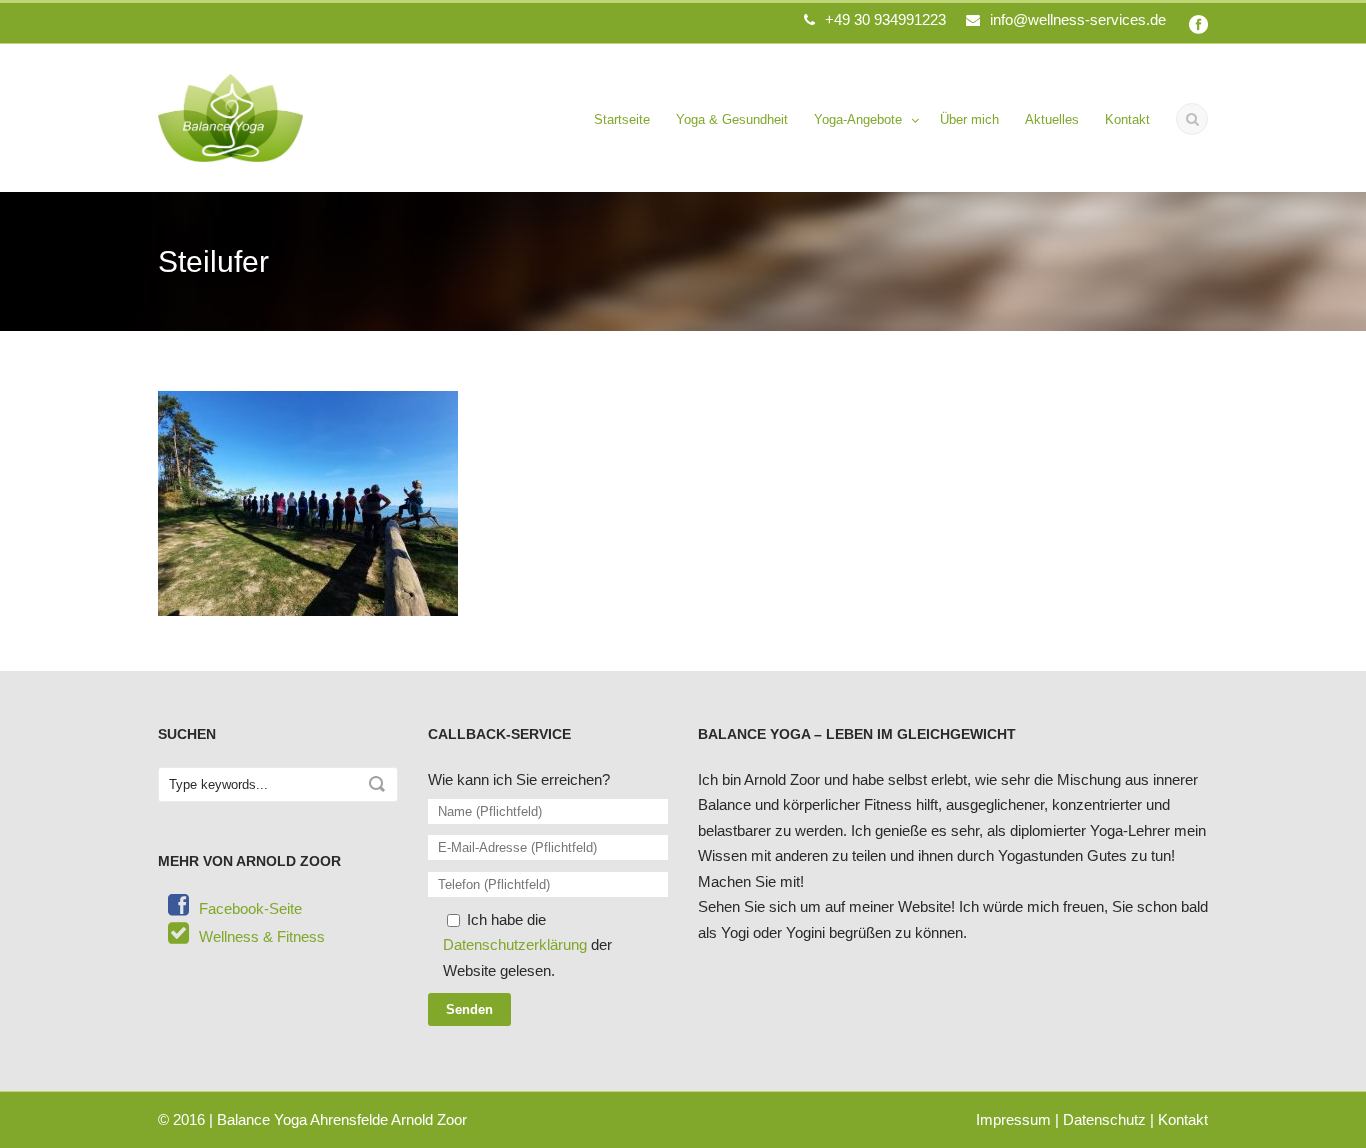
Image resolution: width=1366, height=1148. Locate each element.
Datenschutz (1104, 1119)
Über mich (969, 119)
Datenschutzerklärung (515, 944)
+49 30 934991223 (885, 19)
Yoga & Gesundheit (732, 119)
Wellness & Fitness (262, 936)
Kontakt (1127, 119)
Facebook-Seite (250, 908)
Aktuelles (1052, 119)
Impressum (1013, 1119)
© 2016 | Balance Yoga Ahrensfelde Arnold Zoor (312, 1119)
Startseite (622, 119)
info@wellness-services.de (1078, 19)
